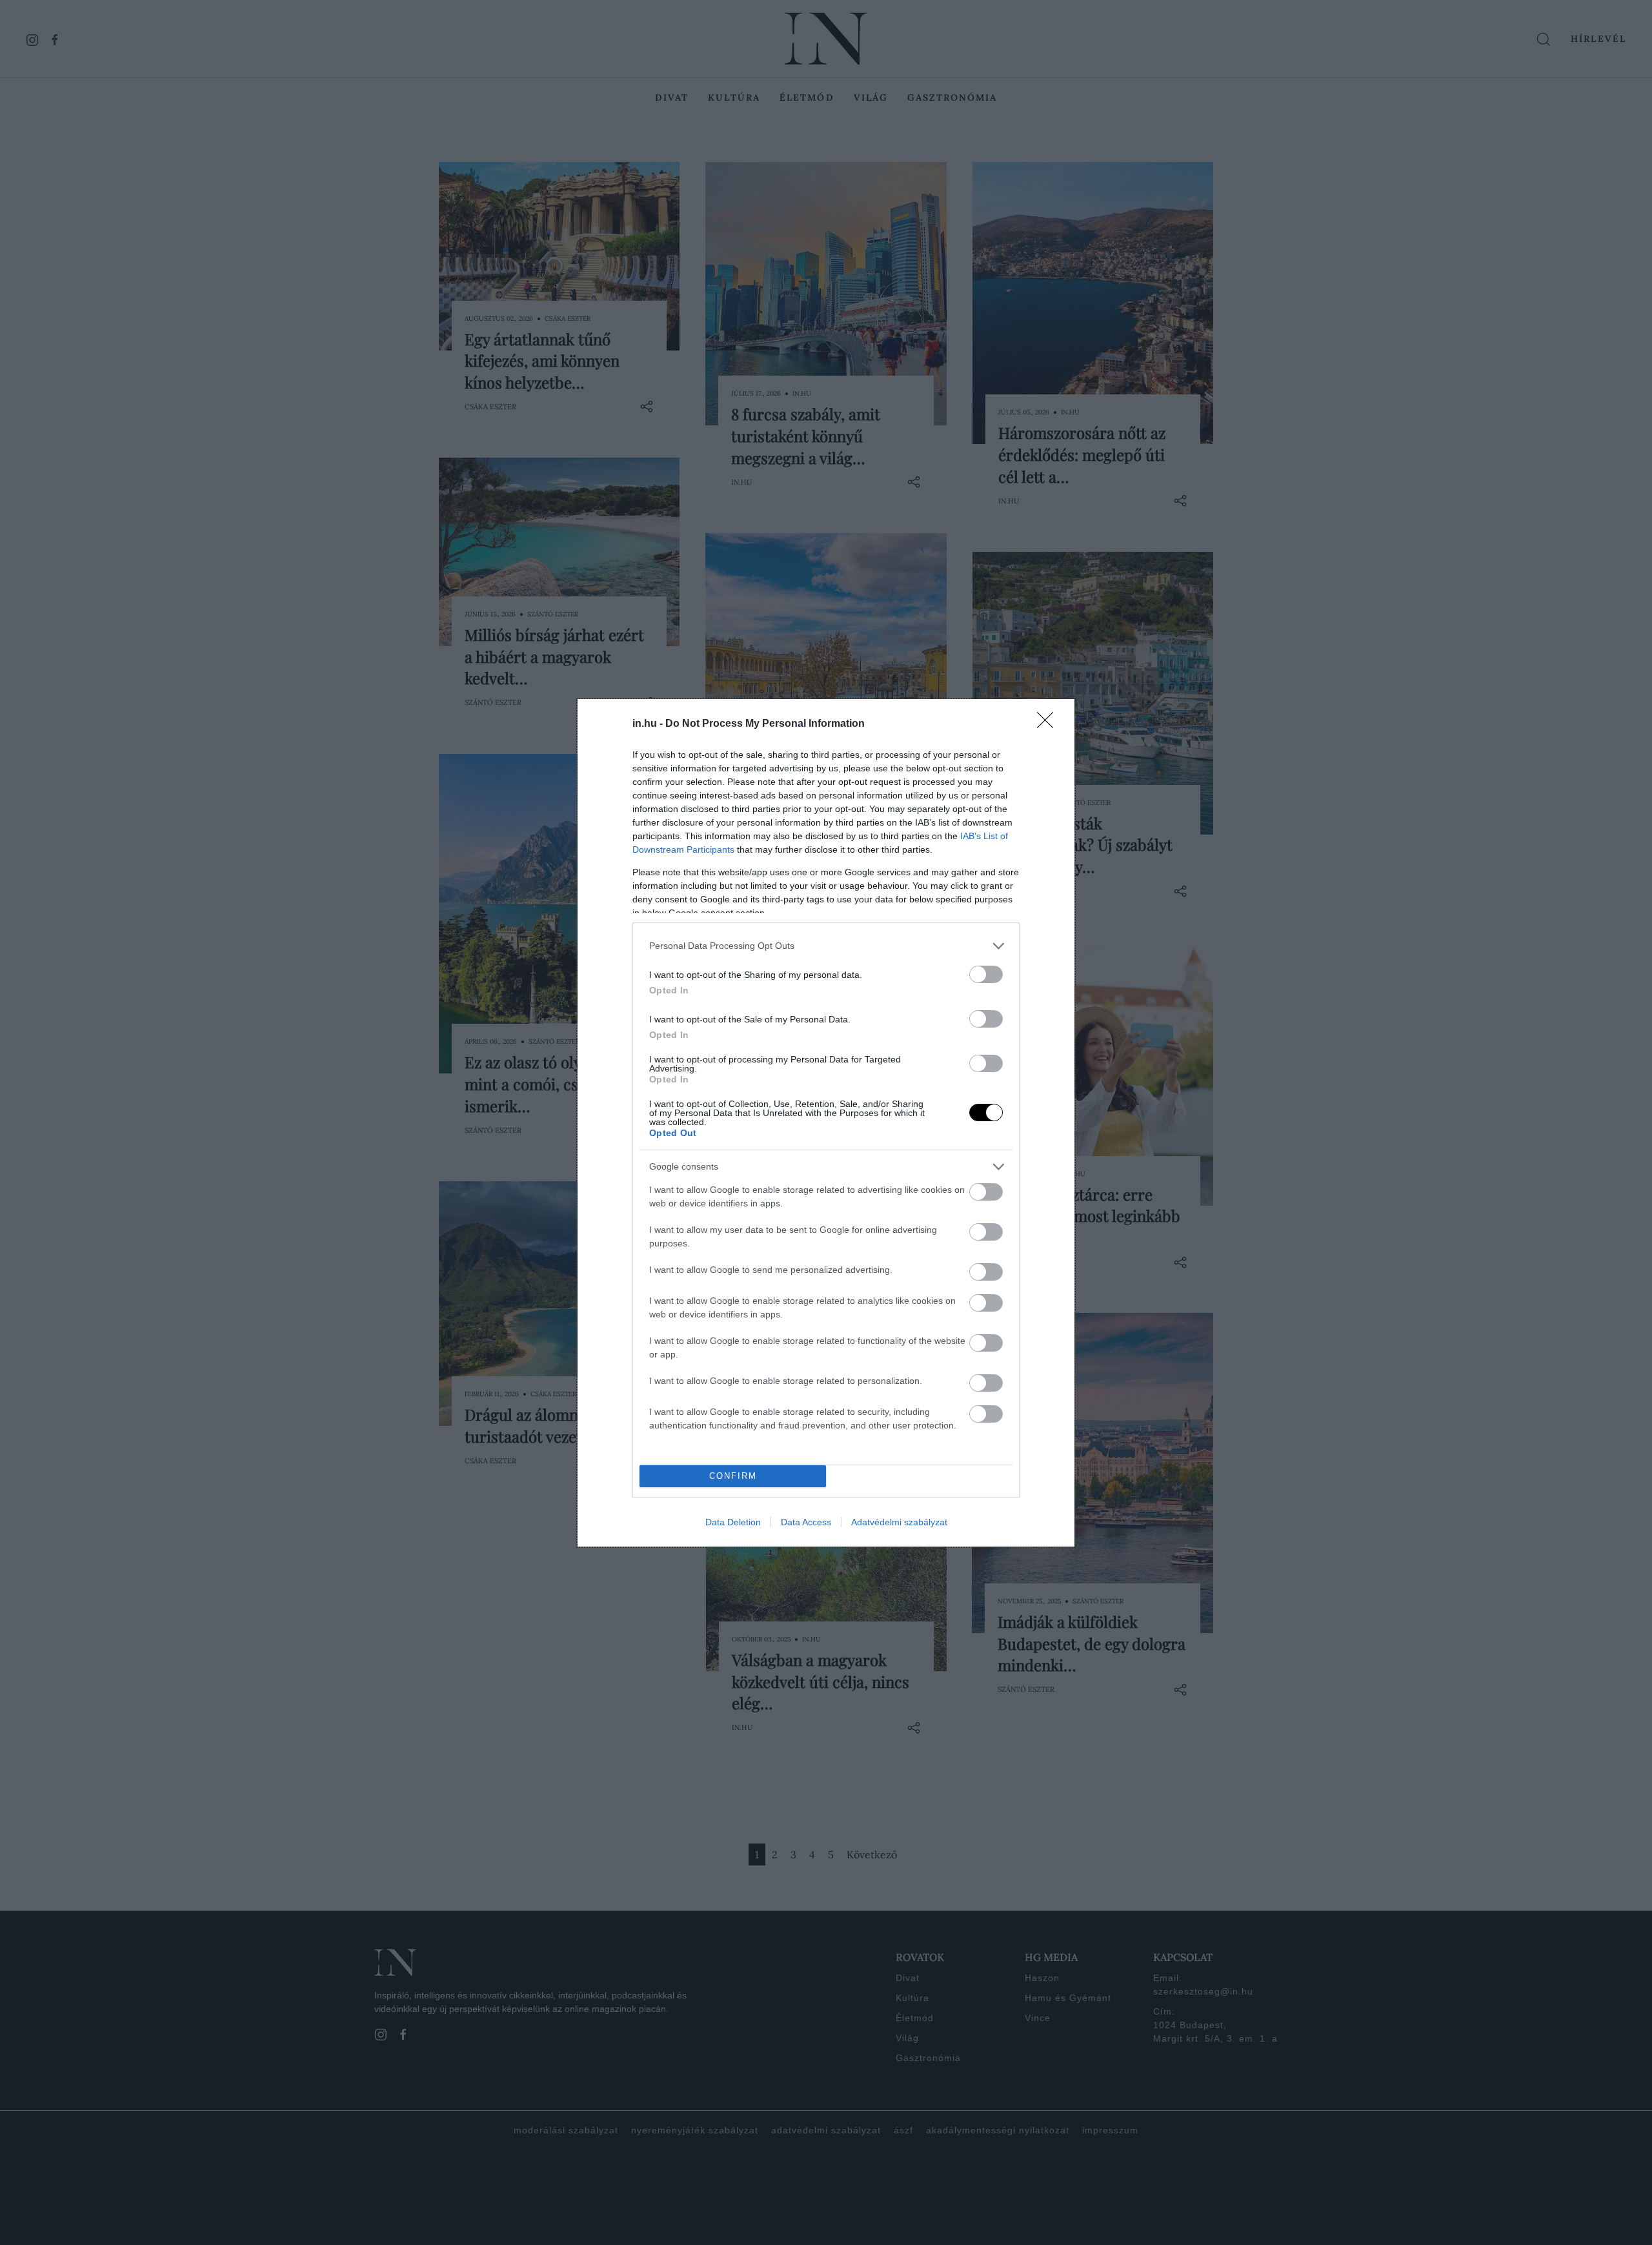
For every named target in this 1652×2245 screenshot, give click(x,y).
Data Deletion (733, 1522)
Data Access (806, 1522)
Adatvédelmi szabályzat (899, 1522)
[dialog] (826, 1123)
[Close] (1049, 724)
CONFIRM (733, 1476)
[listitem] (826, 946)
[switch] (986, 974)
